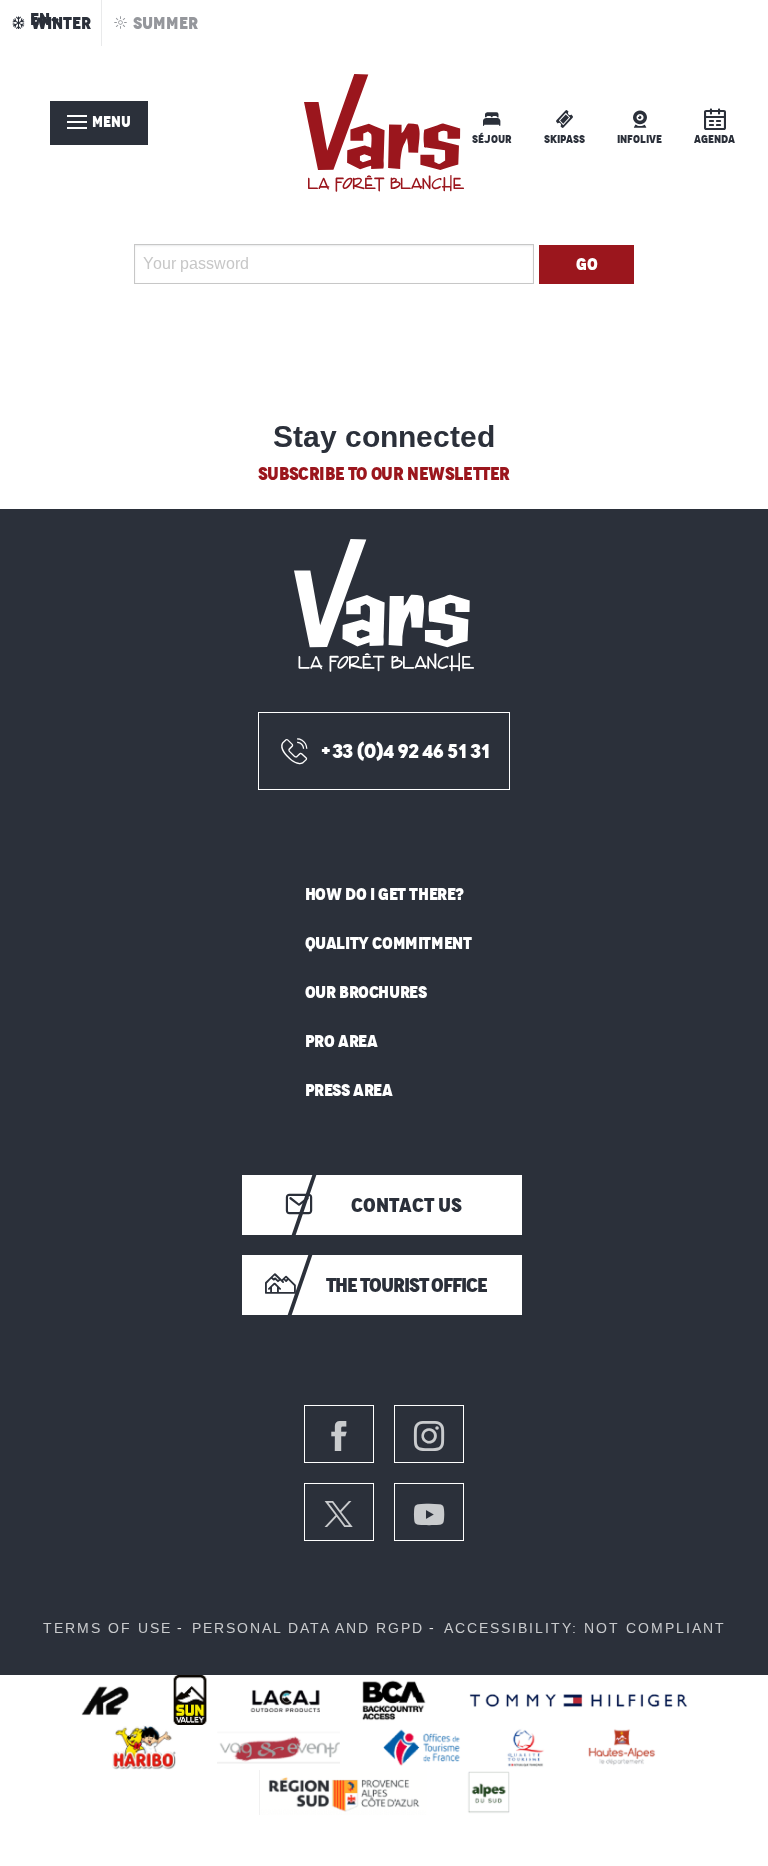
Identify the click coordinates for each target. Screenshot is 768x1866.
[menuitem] (384, 133)
